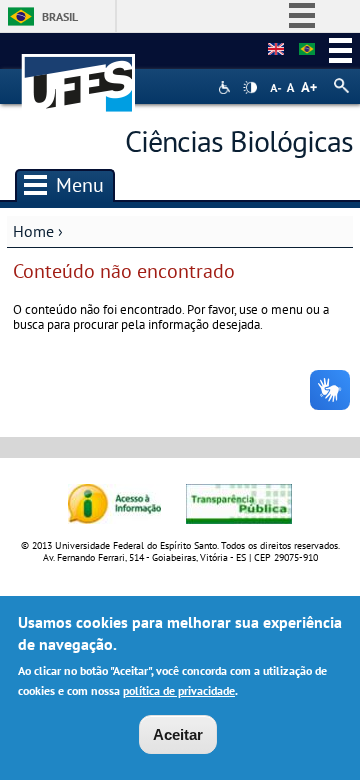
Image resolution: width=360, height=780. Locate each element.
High (250, 88)
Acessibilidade (226, 87)
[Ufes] (79, 73)
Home (33, 231)
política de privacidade (179, 690)
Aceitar (178, 734)
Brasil (60, 16)
